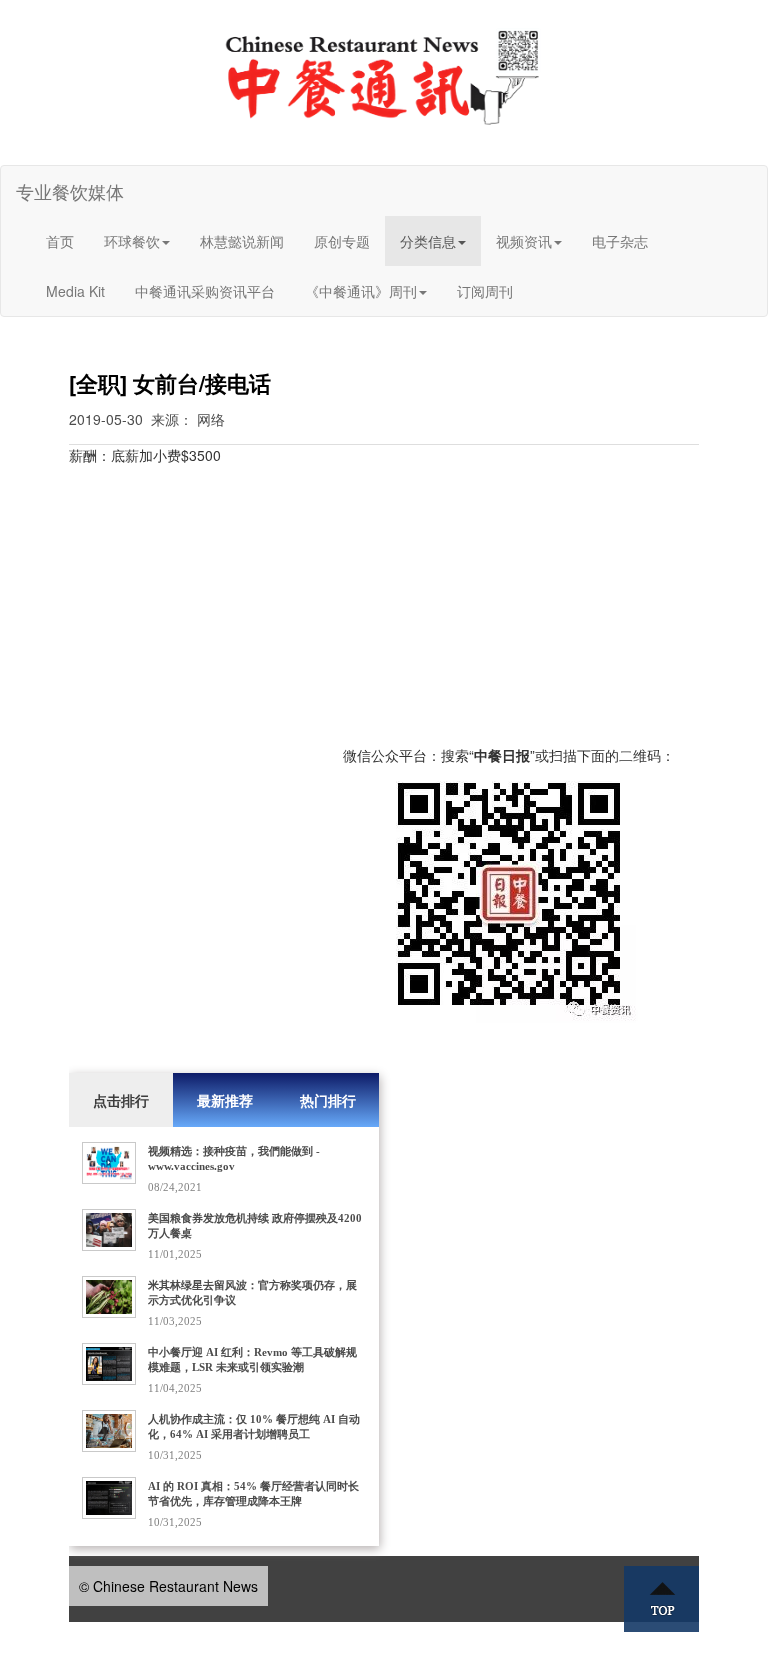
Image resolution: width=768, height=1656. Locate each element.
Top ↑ (662, 1599)
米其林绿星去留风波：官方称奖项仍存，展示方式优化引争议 (252, 1292)
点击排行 (121, 1100)
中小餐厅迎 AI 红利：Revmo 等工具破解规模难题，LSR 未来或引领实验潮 (252, 1359)
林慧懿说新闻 (242, 241)
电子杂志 (620, 241)
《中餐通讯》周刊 (361, 291)
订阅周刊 (485, 291)
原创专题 (342, 241)
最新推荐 (225, 1100)
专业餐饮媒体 (70, 191)
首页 (60, 241)
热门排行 (328, 1100)
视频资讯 (524, 241)
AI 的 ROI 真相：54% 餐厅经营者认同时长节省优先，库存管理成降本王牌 (253, 1493)
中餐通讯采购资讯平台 (205, 291)
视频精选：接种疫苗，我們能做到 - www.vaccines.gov (234, 1158)
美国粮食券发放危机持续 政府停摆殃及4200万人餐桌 (255, 1225)
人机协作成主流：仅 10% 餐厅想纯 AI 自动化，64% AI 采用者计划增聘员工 (254, 1426)
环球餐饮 (132, 241)
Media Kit (75, 291)
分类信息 (428, 241)
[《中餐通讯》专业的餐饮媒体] (384, 76)
